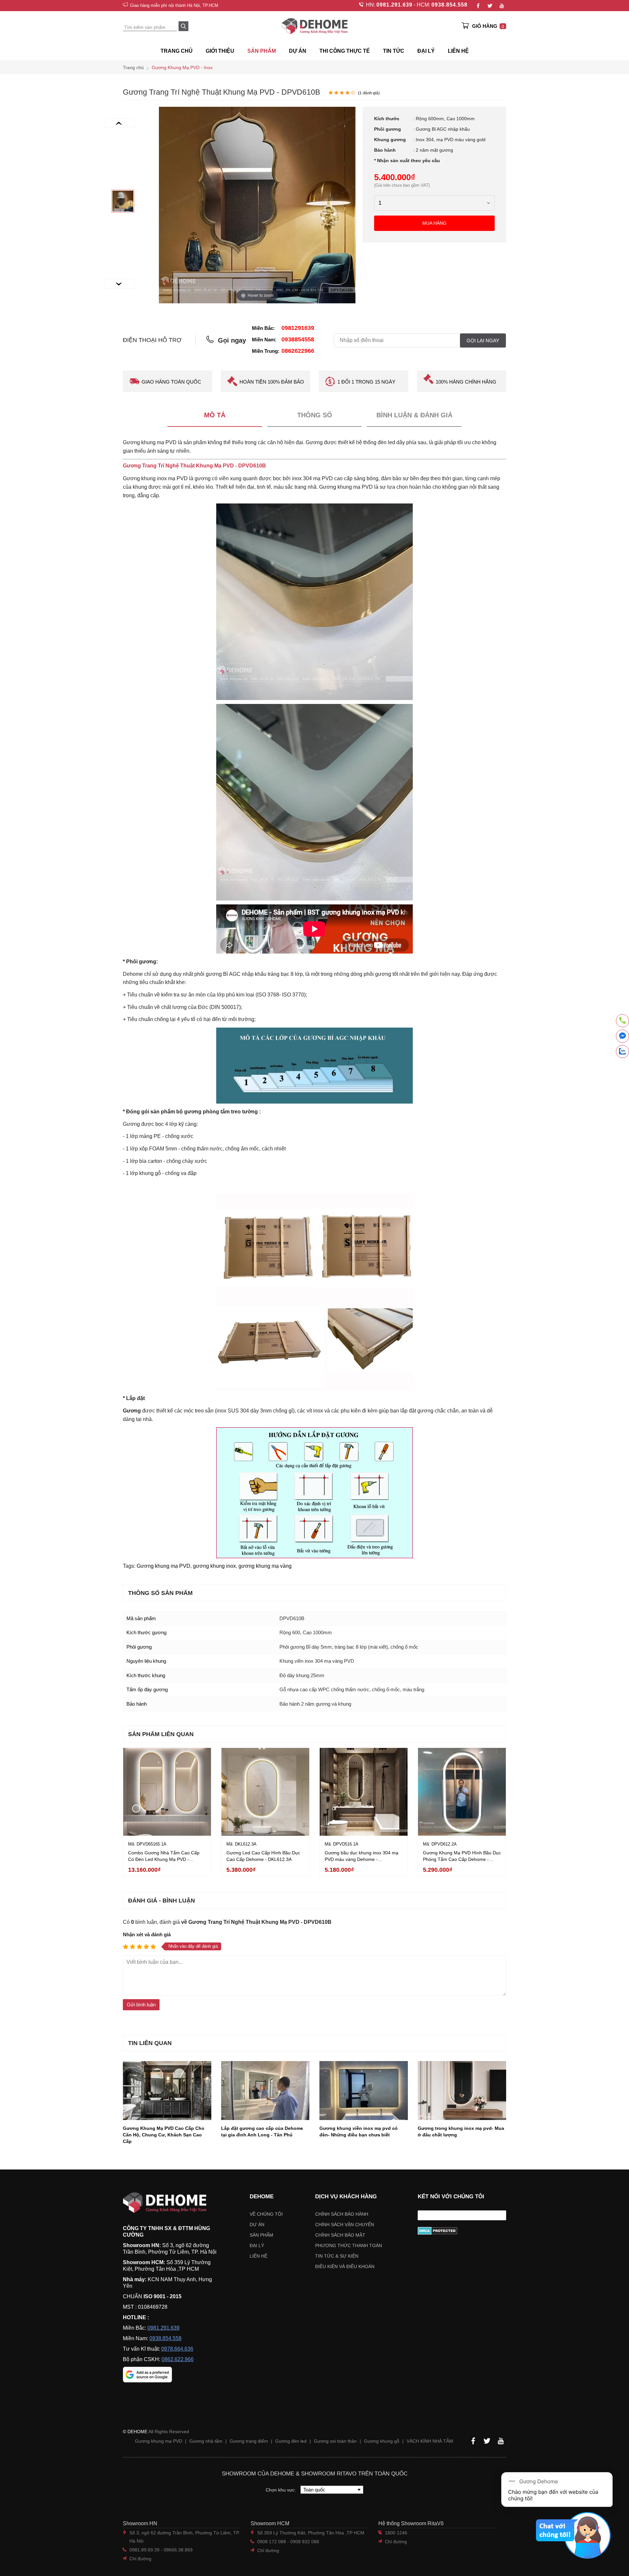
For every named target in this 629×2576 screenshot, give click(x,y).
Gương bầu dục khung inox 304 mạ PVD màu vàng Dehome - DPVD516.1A (362, 1859)
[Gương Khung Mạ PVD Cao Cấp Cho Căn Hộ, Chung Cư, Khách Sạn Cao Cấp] (167, 2091)
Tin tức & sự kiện (337, 2256)
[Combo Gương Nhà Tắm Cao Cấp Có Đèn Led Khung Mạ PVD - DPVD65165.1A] (167, 1792)
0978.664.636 (177, 2349)
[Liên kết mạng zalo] (622, 1051)
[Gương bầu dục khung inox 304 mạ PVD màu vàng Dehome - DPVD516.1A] (364, 1792)
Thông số (315, 415)
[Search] (183, 26)
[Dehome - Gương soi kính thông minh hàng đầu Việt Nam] (314, 26)
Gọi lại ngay (483, 341)
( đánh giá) (369, 93)
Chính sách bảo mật (340, 2235)
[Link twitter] (490, 6)
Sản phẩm (261, 2235)
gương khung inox (214, 1566)
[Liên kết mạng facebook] (622, 1037)
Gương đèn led (291, 2441)
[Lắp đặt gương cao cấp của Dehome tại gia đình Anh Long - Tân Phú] (265, 2091)
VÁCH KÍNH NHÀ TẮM (430, 2441)
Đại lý (257, 2245)
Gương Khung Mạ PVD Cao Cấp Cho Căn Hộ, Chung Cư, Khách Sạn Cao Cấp (164, 2135)
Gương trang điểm (249, 2441)
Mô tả (215, 415)
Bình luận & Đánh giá (414, 415)
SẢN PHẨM (262, 51)
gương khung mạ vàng (265, 1566)
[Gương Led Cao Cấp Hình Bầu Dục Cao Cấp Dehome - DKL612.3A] (265, 1792)
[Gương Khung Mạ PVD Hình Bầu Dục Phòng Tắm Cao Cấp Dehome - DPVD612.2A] (462, 1792)
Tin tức (394, 51)
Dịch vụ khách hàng (346, 2197)
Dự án (298, 51)
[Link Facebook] (478, 6)
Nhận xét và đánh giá (147, 1934)
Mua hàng (434, 223)
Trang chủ (177, 51)
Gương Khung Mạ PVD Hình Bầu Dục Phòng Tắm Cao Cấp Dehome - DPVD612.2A (462, 1859)
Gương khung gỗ (382, 2441)
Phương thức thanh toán (349, 2245)
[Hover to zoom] (257, 205)
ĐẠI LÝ (426, 51)
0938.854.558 (449, 5)
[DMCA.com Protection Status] (462, 2231)
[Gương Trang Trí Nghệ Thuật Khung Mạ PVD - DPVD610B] (123, 201)
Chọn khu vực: (281, 2490)
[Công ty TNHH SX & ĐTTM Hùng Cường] (170, 2203)
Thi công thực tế (345, 51)
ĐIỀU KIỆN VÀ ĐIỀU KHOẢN (345, 2266)
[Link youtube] (502, 6)
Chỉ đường (140, 2559)
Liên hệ (458, 51)
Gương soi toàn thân (335, 2441)
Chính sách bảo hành (342, 2214)
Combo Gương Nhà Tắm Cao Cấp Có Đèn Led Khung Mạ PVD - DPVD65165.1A (164, 1859)
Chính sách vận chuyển (345, 2225)
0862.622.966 (178, 2359)
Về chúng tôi (266, 2214)
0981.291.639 (394, 5)
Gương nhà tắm (206, 2441)
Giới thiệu (220, 51)
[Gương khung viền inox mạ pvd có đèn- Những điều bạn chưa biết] (364, 2091)
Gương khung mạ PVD (163, 1566)
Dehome (262, 2197)
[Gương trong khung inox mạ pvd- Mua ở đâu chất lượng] (462, 2091)
